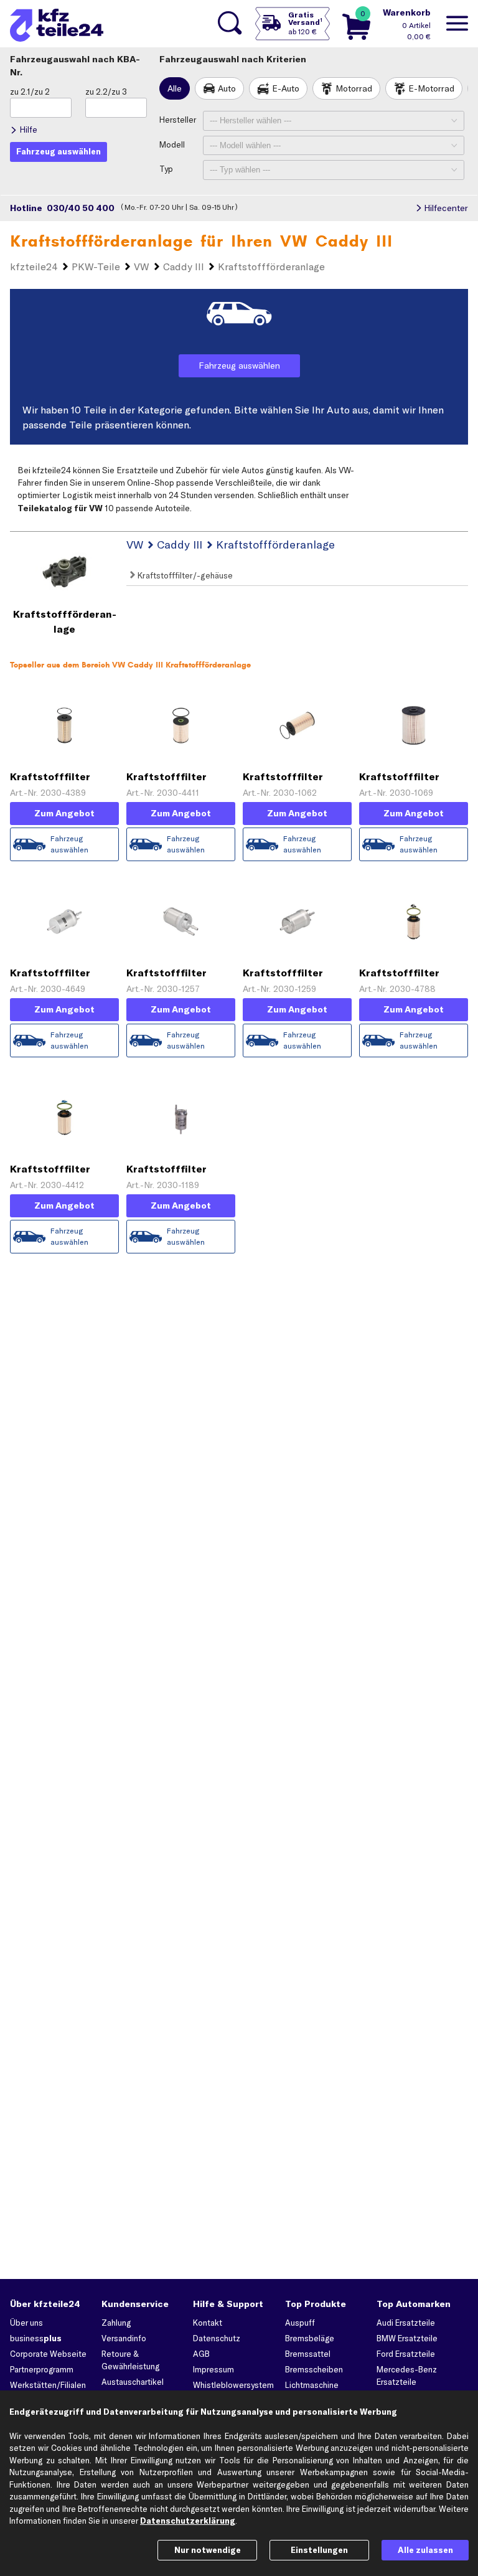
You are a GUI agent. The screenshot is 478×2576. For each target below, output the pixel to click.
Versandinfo (124, 2338)
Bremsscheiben (314, 2369)
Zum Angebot (64, 813)
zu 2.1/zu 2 (30, 92)
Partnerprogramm (42, 2369)
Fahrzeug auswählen (239, 366)
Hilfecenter (446, 208)
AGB (201, 2354)
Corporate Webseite (48, 2354)
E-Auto (286, 88)
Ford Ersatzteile (406, 2354)
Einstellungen (319, 2550)
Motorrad (354, 88)
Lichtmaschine (312, 2385)
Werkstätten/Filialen (48, 2385)
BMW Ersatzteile (407, 2338)
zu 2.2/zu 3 (106, 92)
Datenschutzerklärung (188, 2521)
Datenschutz (217, 2338)
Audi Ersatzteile (406, 2323)
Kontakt (208, 2323)
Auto (227, 88)
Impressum (213, 2369)
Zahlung (116, 2323)
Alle (175, 88)
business (36, 2338)
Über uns (26, 2323)
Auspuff (300, 2323)
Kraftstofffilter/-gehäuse (184, 575)
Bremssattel (308, 2354)
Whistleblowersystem (233, 2385)
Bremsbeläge (310, 2338)
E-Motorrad (431, 88)
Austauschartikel (133, 2382)
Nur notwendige (208, 2550)
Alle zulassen (425, 2550)
